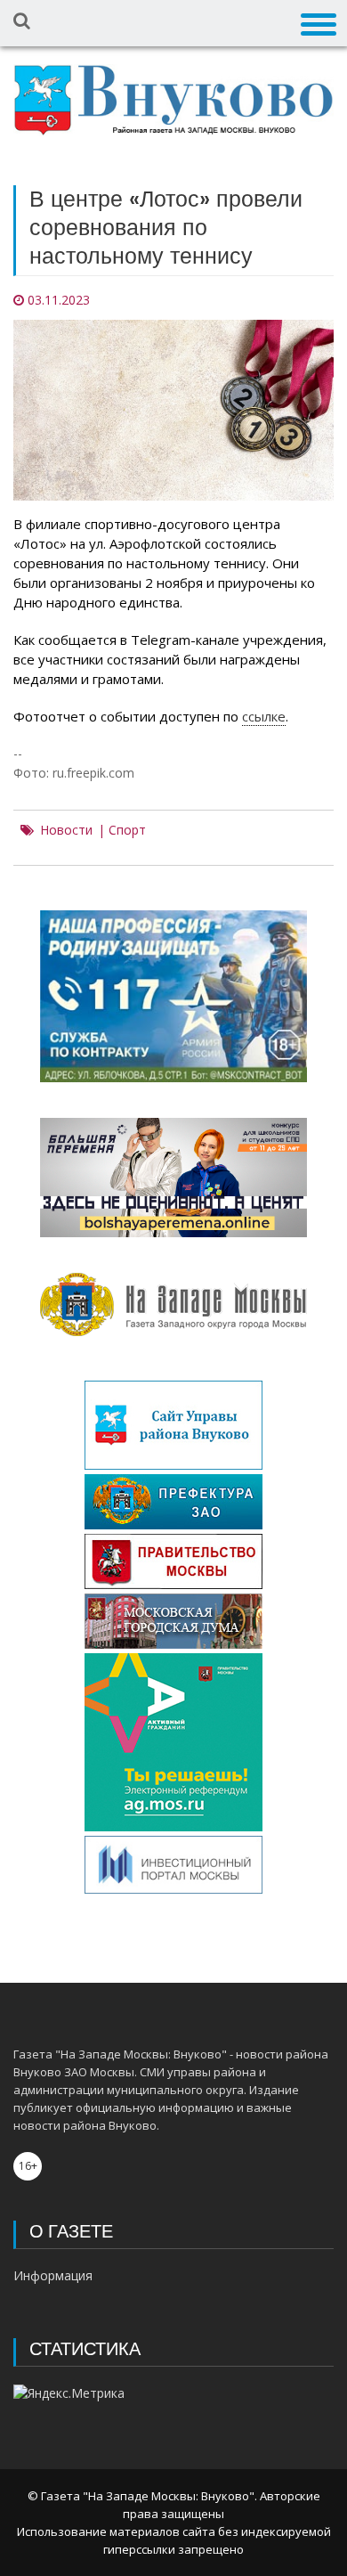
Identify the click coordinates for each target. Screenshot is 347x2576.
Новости (66, 830)
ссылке (264, 716)
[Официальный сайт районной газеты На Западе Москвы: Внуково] (173, 100)
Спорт (127, 830)
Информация (53, 2275)
